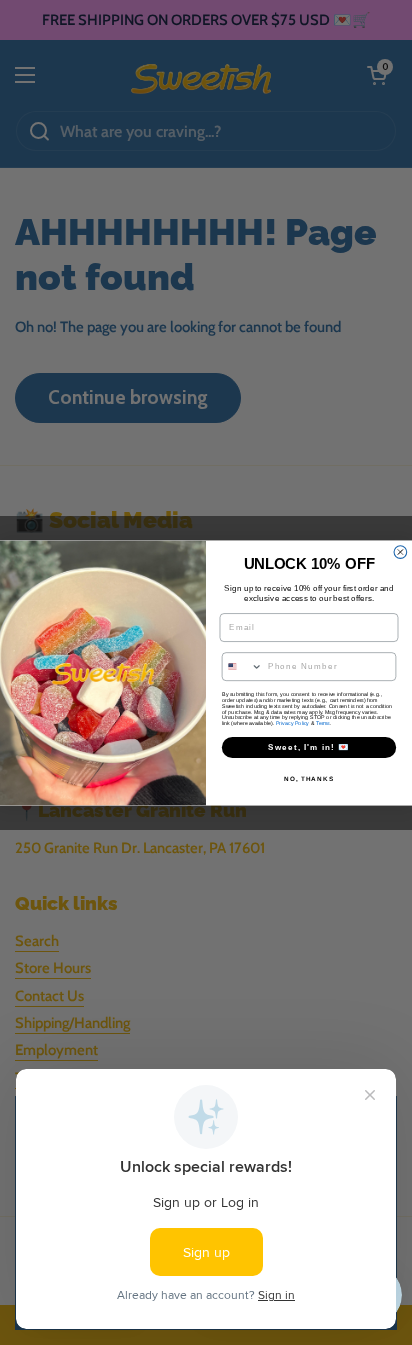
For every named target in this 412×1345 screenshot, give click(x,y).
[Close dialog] (400, 551)
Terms (323, 723)
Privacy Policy (292, 723)
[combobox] (242, 665)
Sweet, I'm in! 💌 (309, 746)
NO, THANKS (309, 778)
